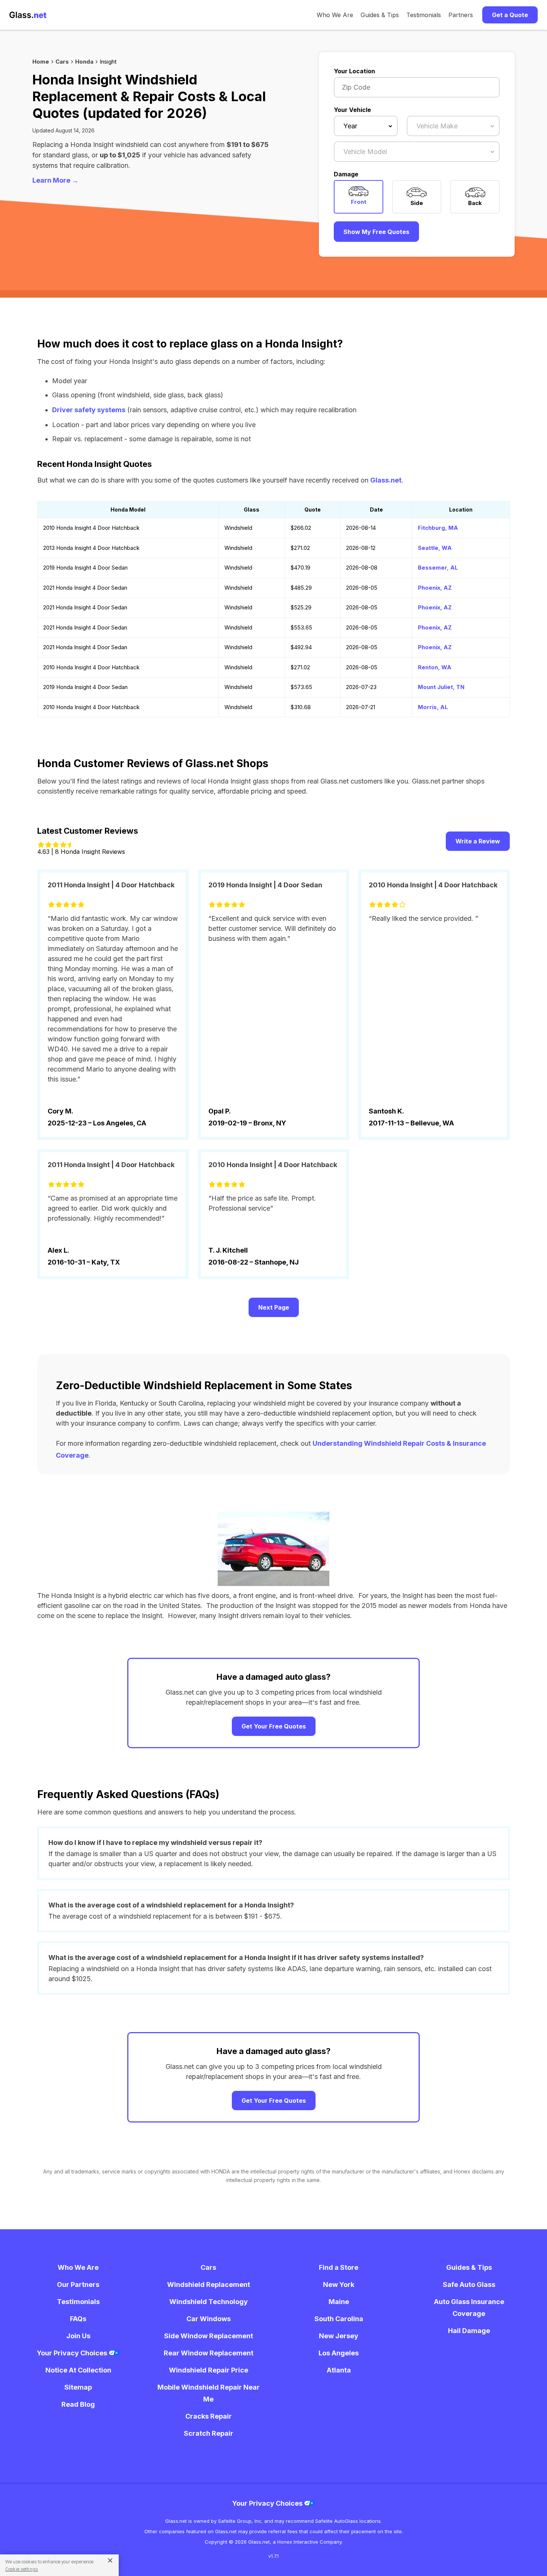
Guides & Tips (380, 15)
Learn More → (55, 180)
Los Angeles (339, 2353)
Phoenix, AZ (435, 588)
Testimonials (424, 15)
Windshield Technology (209, 2302)
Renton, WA (435, 667)
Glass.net (386, 480)
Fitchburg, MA (438, 528)
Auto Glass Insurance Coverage (469, 2308)
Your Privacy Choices (73, 2353)
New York (339, 2285)
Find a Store (339, 2267)
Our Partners (78, 2285)
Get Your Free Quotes (274, 1726)
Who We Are (335, 15)
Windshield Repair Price (209, 2370)
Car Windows (209, 2319)
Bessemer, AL (438, 568)
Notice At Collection (78, 2370)
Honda (84, 62)
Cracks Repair (209, 2416)
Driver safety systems (89, 410)
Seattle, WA (435, 548)
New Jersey (339, 2336)
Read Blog (78, 2404)
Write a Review (478, 841)
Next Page (274, 1307)
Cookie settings (22, 2569)
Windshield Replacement (209, 2285)
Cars (62, 62)
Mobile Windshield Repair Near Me (209, 2393)
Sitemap (78, 2387)
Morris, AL (433, 707)
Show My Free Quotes (376, 232)
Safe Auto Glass (469, 2285)
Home (41, 62)
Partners (461, 15)
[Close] (107, 2560)
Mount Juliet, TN (441, 687)
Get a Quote (510, 15)
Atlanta (339, 2370)
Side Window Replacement (209, 2336)
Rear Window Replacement (209, 2353)
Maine (339, 2302)
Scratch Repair (209, 2433)
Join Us (78, 2336)
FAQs (78, 2319)
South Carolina (339, 2319)
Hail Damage (469, 2331)
